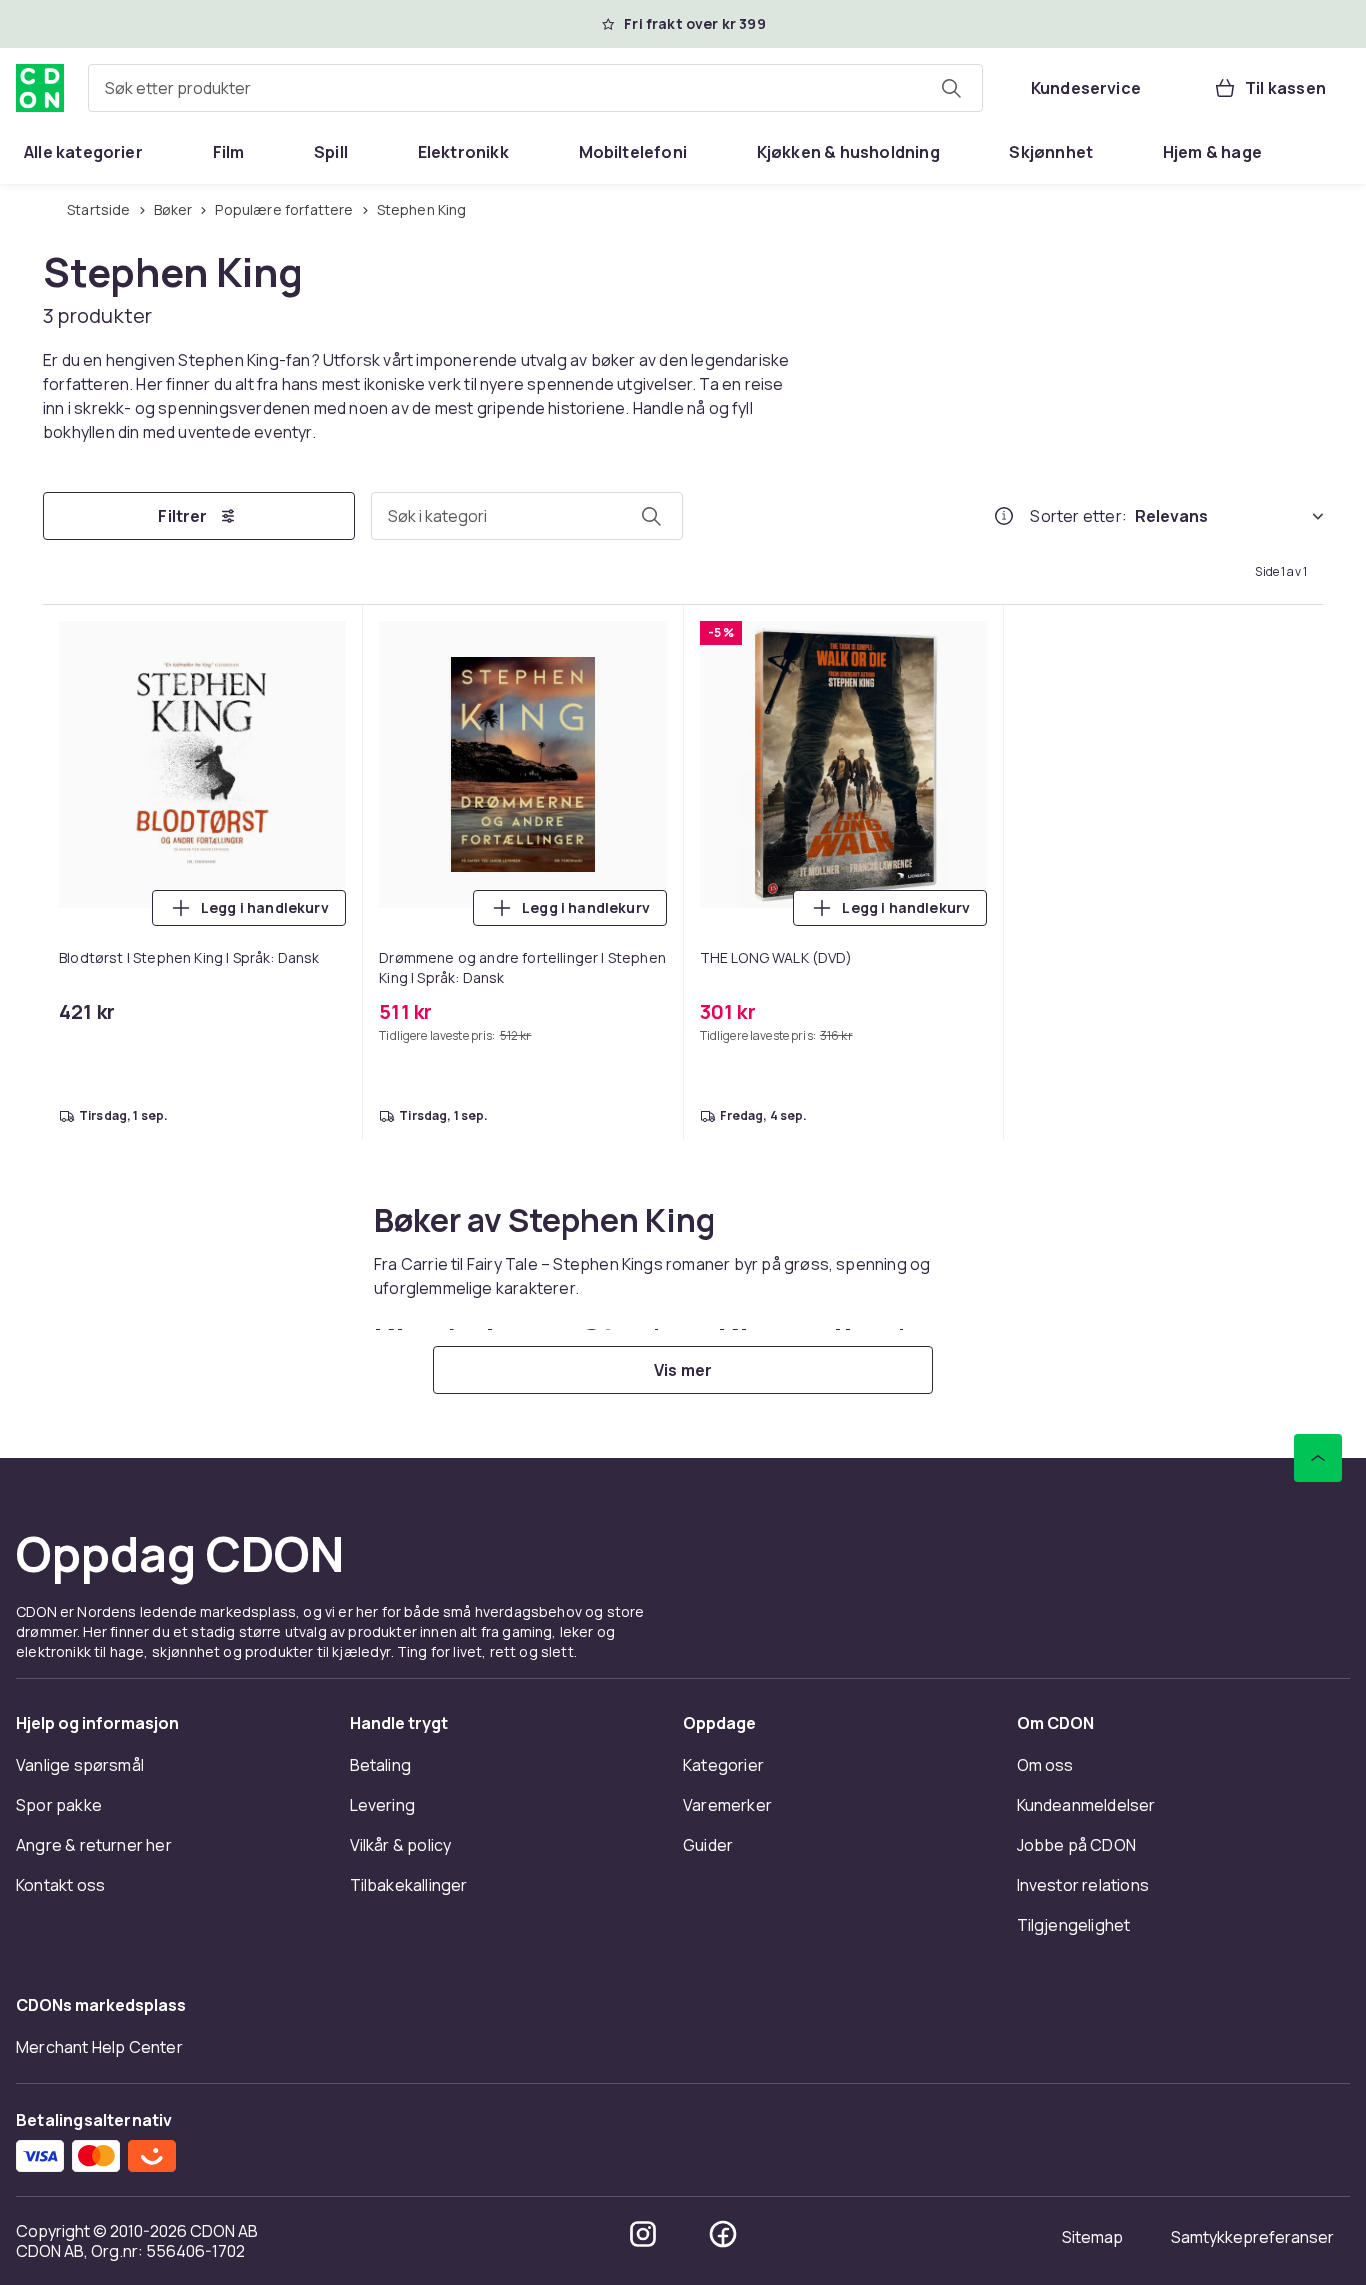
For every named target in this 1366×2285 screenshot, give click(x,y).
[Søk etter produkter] (951, 88)
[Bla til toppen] (1318, 1458)
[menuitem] (83, 152)
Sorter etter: (1078, 516)
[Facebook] (723, 2234)
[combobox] (535, 88)
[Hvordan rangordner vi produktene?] (1004, 516)
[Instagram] (643, 2234)
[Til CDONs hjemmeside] (40, 88)
